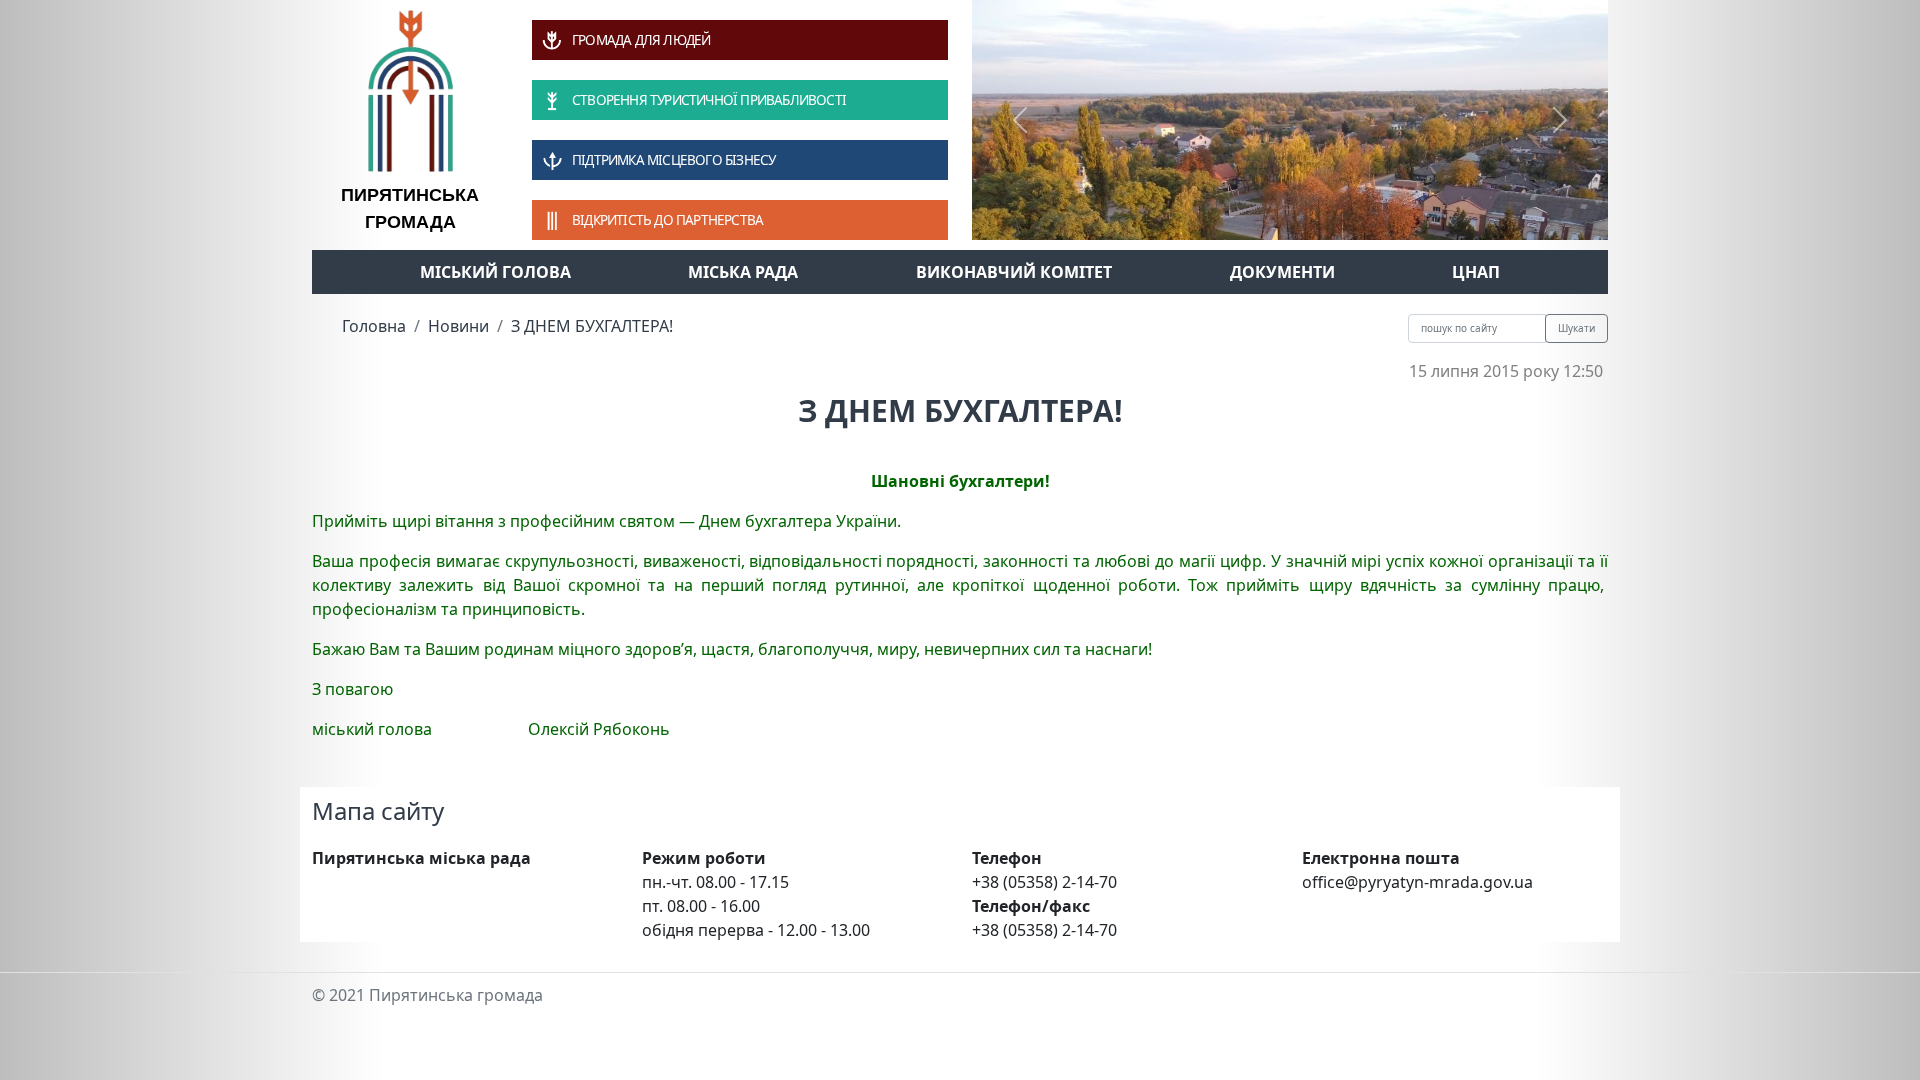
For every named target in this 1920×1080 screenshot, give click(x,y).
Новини (458, 326)
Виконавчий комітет (1014, 272)
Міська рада (743, 272)
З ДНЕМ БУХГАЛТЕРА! (592, 326)
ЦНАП (1476, 272)
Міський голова (495, 272)
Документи (1282, 272)
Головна (374, 326)
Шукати (1576, 328)
